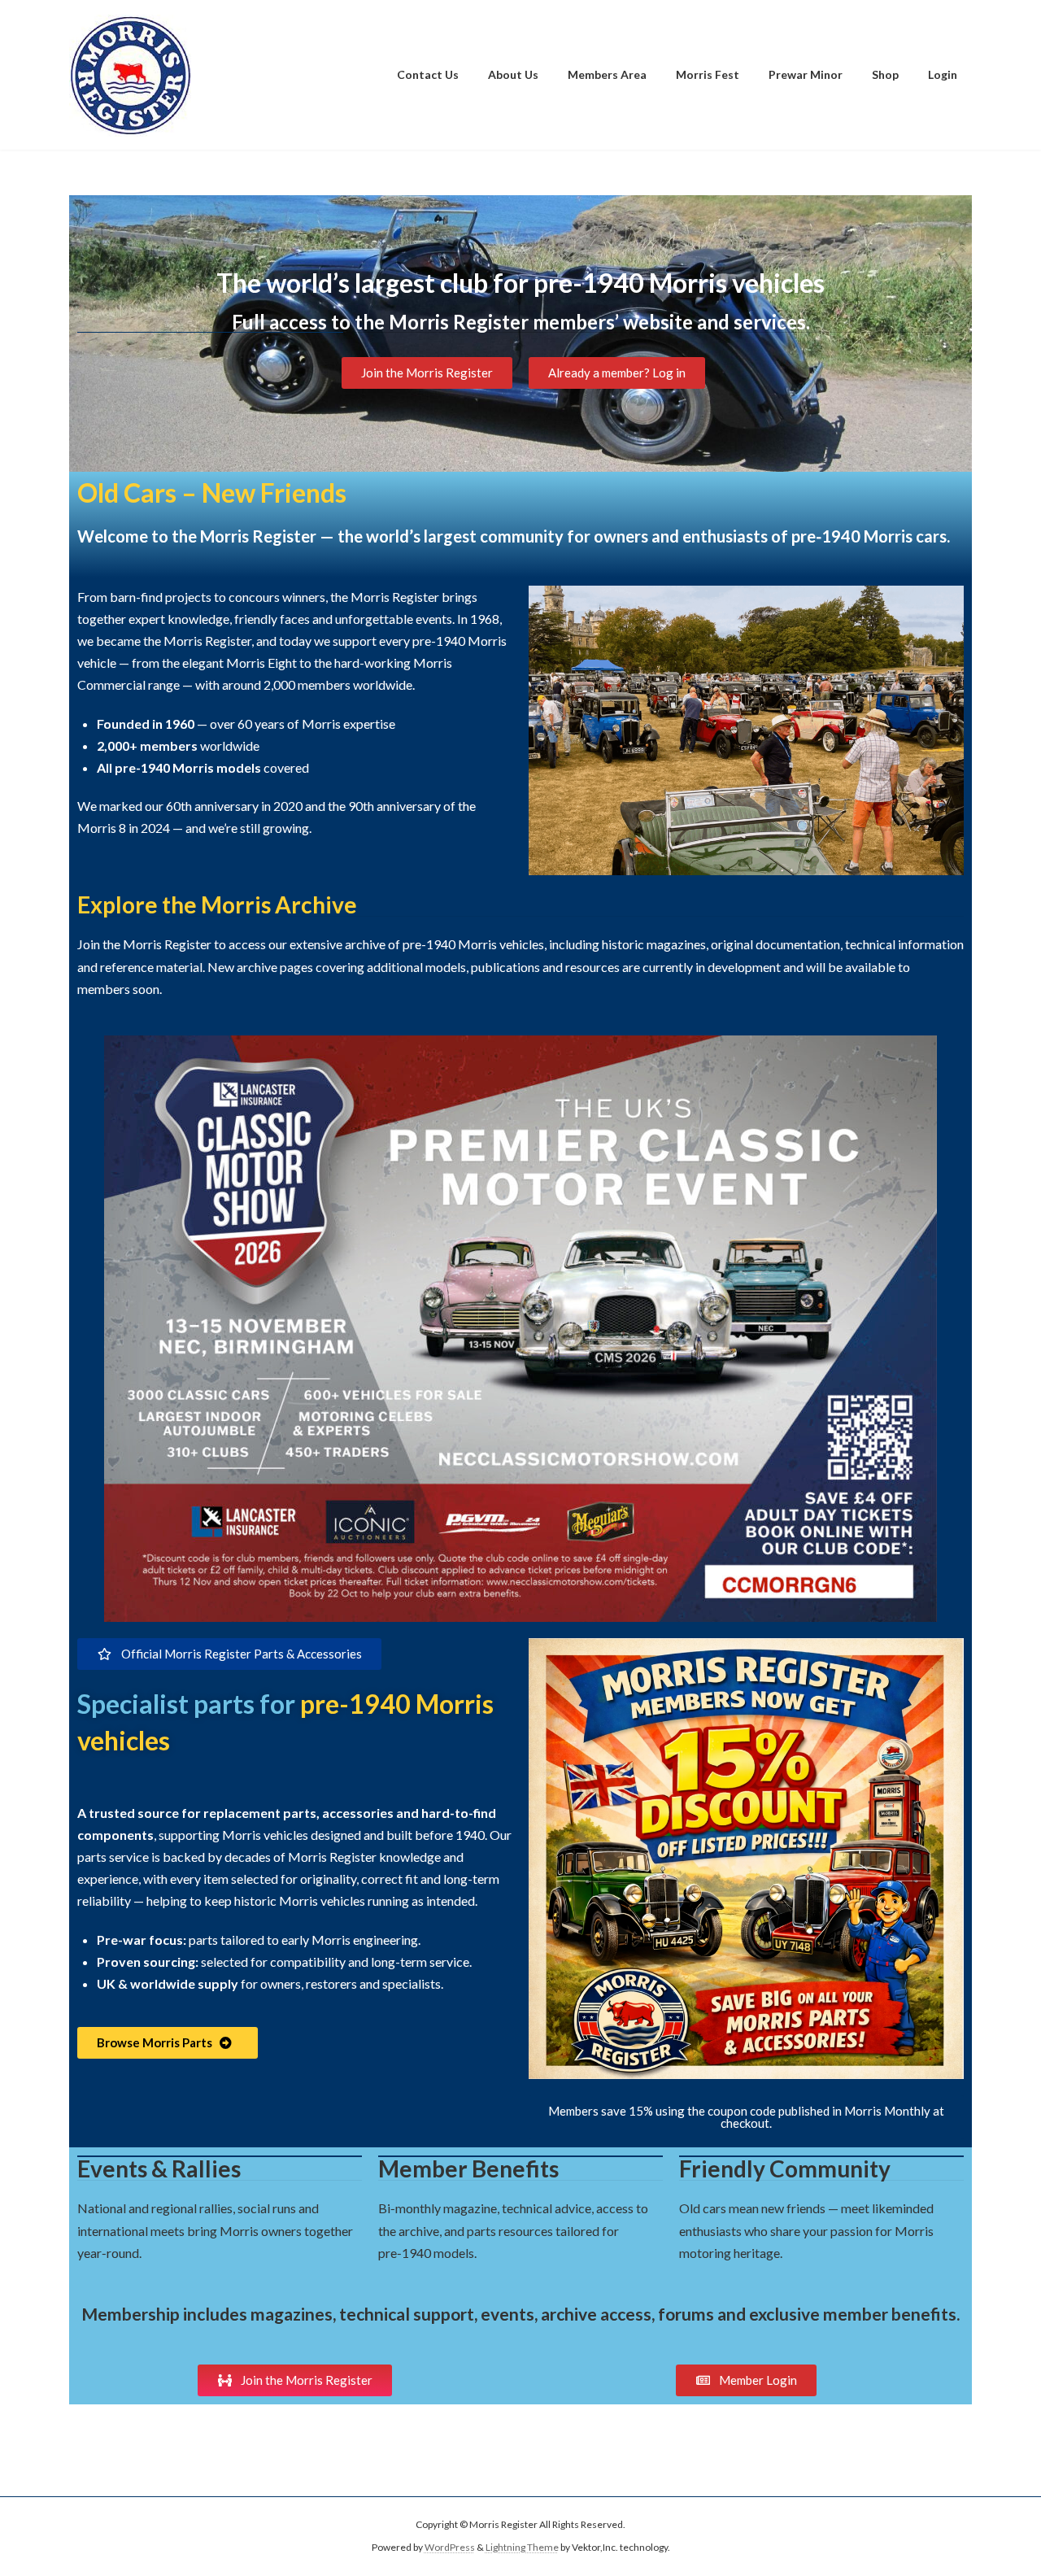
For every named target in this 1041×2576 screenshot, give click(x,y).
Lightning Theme (522, 2547)
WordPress (450, 2547)
